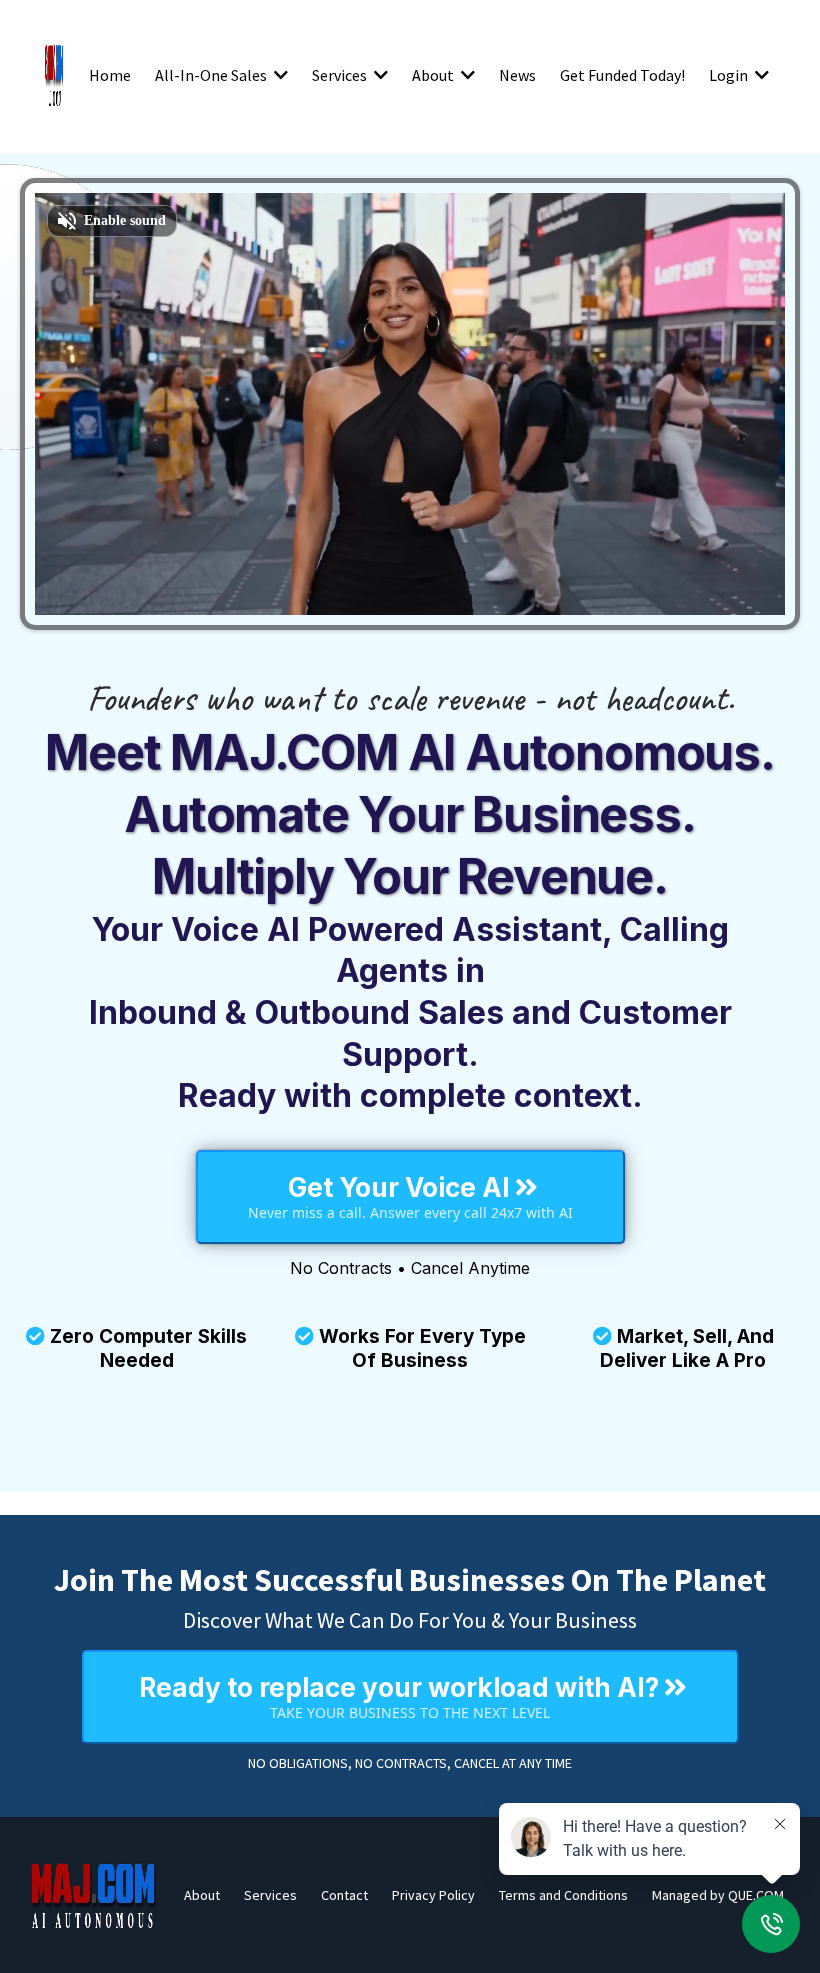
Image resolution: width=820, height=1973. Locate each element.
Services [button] (341, 75)
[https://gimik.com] (54, 75)
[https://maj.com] (94, 1895)
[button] (279, 75)
